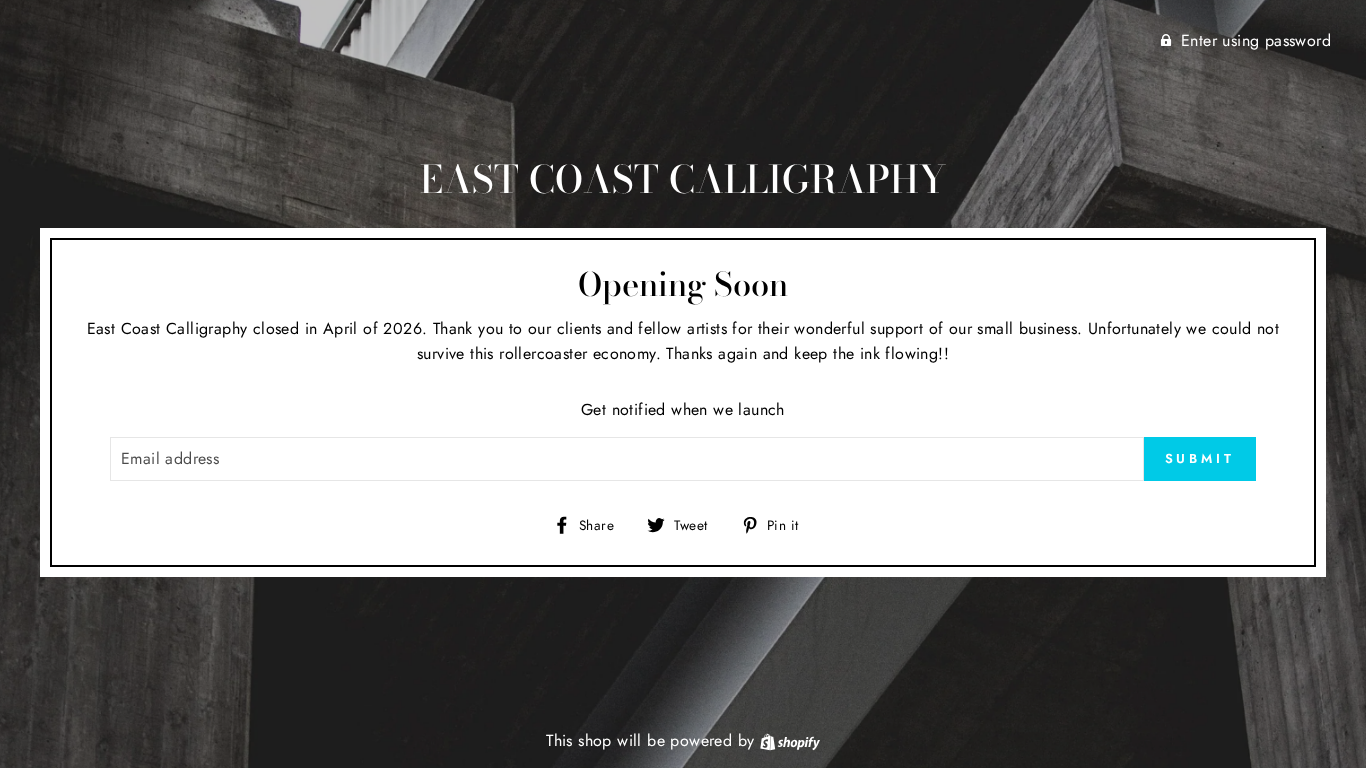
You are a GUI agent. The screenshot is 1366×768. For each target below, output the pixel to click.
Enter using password (1256, 40)
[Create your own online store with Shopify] (790, 740)
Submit (1200, 458)
